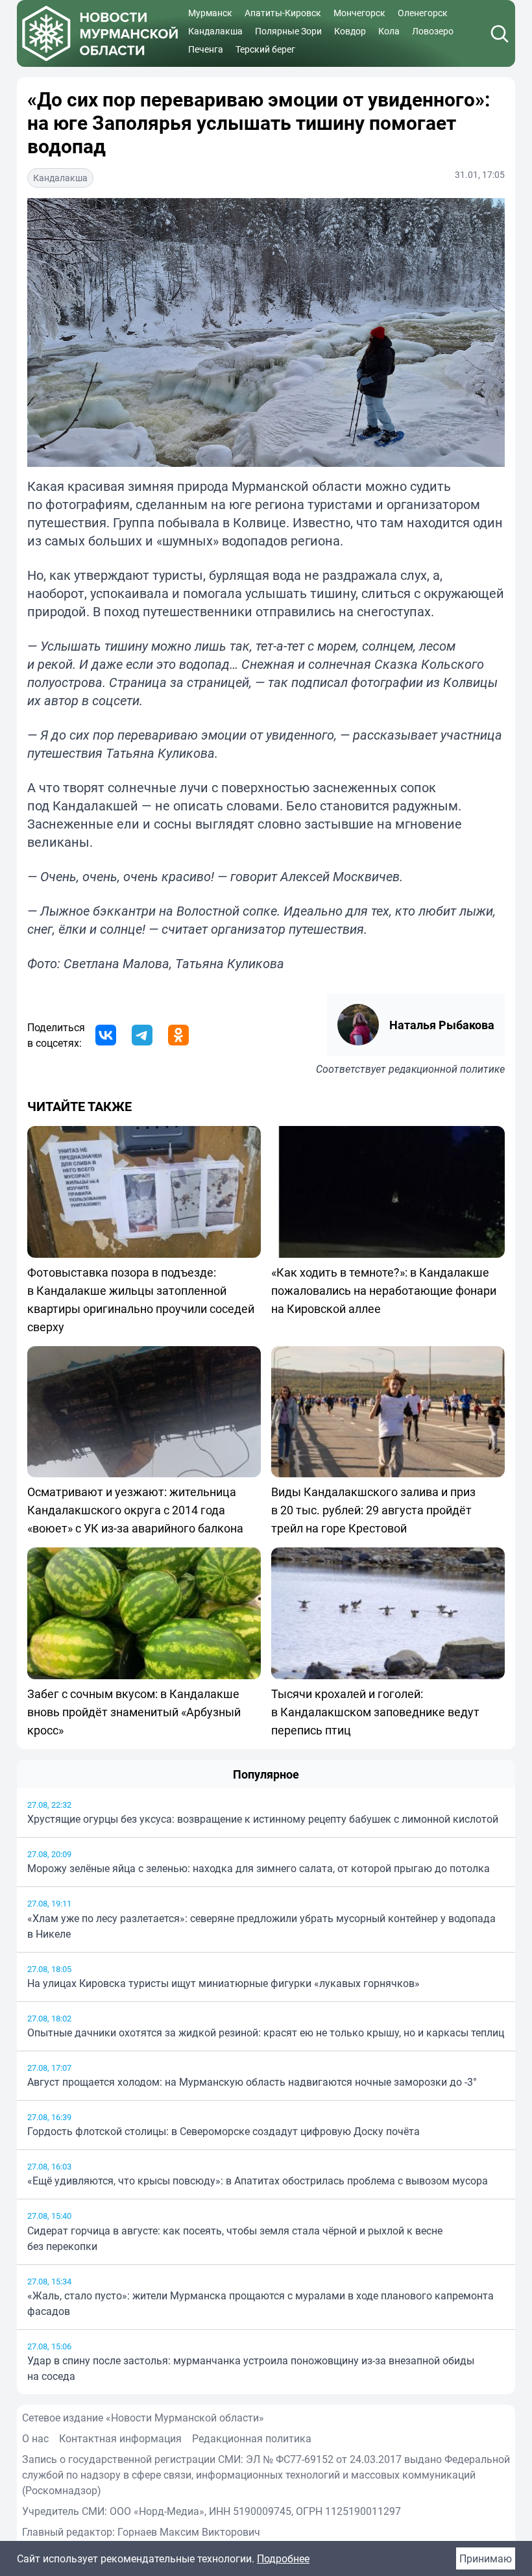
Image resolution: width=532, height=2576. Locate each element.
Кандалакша (215, 31)
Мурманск (210, 13)
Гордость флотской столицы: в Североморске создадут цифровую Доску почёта (224, 2131)
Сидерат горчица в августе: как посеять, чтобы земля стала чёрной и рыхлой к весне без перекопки (235, 2238)
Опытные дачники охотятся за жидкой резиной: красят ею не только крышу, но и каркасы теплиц (266, 2032)
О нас (35, 2438)
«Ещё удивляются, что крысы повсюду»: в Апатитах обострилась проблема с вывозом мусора (258, 2181)
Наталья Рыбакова (442, 1025)
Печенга (206, 49)
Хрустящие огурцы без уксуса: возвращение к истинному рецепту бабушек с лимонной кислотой (263, 1819)
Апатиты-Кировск (283, 13)
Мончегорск (359, 13)
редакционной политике (447, 1069)
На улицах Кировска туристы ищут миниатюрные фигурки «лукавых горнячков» (224, 1983)
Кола (389, 31)
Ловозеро (433, 31)
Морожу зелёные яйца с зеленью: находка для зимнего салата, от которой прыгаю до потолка (259, 1868)
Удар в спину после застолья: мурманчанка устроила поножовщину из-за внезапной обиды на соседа (251, 2368)
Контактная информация (120, 2438)
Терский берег (265, 49)
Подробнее (283, 2558)
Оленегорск (423, 13)
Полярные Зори (288, 31)
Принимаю (486, 2558)
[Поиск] (500, 34)
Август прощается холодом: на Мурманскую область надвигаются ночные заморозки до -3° (252, 2082)
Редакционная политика (252, 2438)
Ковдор (350, 31)
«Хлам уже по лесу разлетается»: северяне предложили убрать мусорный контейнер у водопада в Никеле (261, 1926)
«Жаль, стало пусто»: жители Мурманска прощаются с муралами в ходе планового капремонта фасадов (260, 2303)
